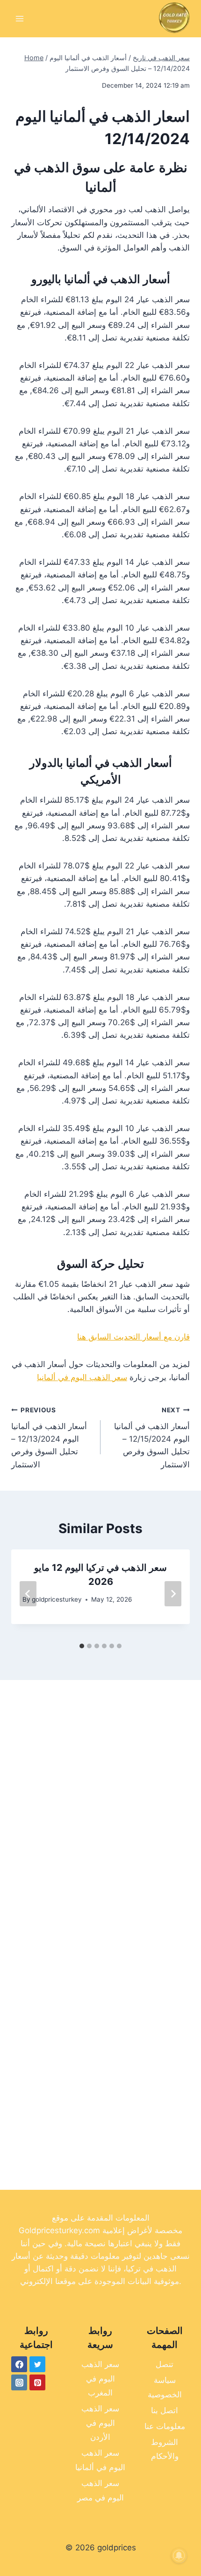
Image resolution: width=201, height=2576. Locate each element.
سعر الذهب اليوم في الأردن (100, 2423)
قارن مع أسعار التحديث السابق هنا (133, 1337)
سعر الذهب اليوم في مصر (100, 2490)
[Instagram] (19, 2382)
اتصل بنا (165, 2410)
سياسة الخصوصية (165, 2387)
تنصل (165, 2364)
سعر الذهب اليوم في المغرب (100, 2378)
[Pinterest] (37, 2382)
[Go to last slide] (28, 1594)
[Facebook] (19, 2364)
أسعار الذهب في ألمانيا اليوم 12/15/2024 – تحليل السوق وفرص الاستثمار (152, 1437)
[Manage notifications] (179, 2555)
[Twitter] (37, 2364)
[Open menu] (20, 18)
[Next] (173, 1594)
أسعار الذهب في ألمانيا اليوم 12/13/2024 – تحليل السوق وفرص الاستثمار (49, 1437)
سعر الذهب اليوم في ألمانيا (82, 1377)
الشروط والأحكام (165, 2449)
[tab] (82, 1646)
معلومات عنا (165, 2426)
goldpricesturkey (57, 1599)
